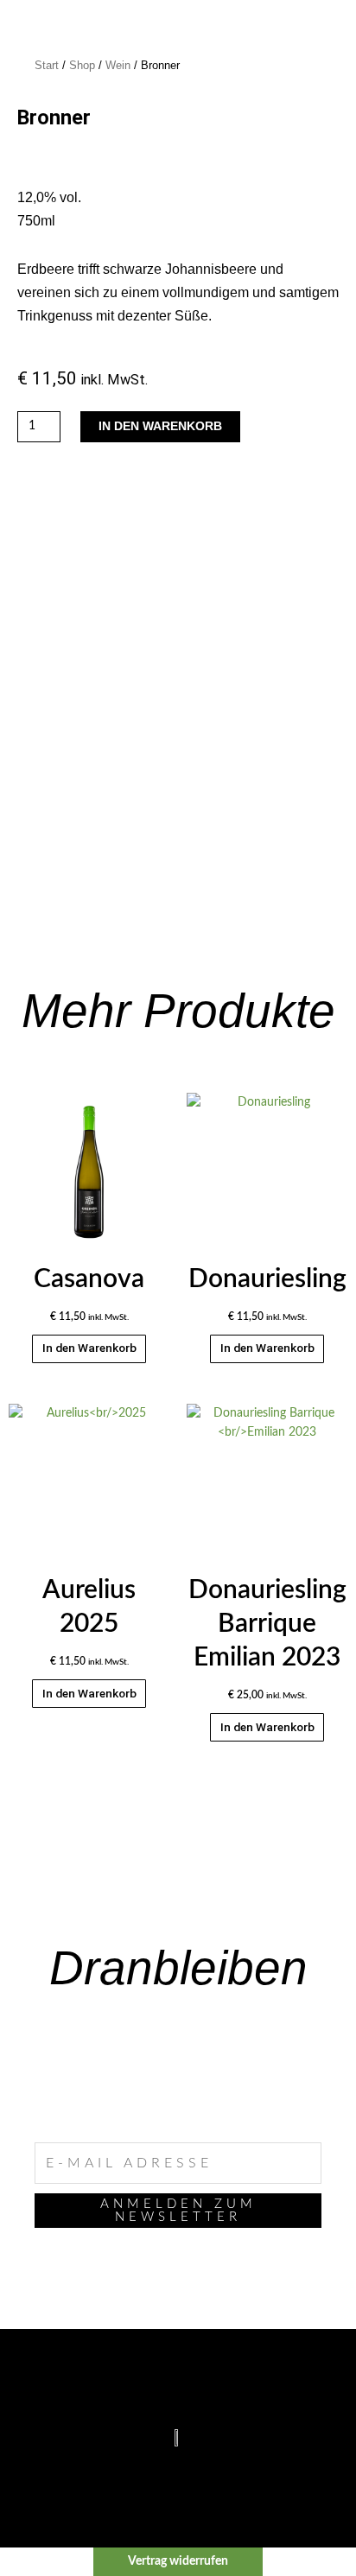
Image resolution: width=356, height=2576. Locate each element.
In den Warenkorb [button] (89, 1348)
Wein (118, 66)
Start (47, 66)
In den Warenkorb (160, 426)
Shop (82, 66)
